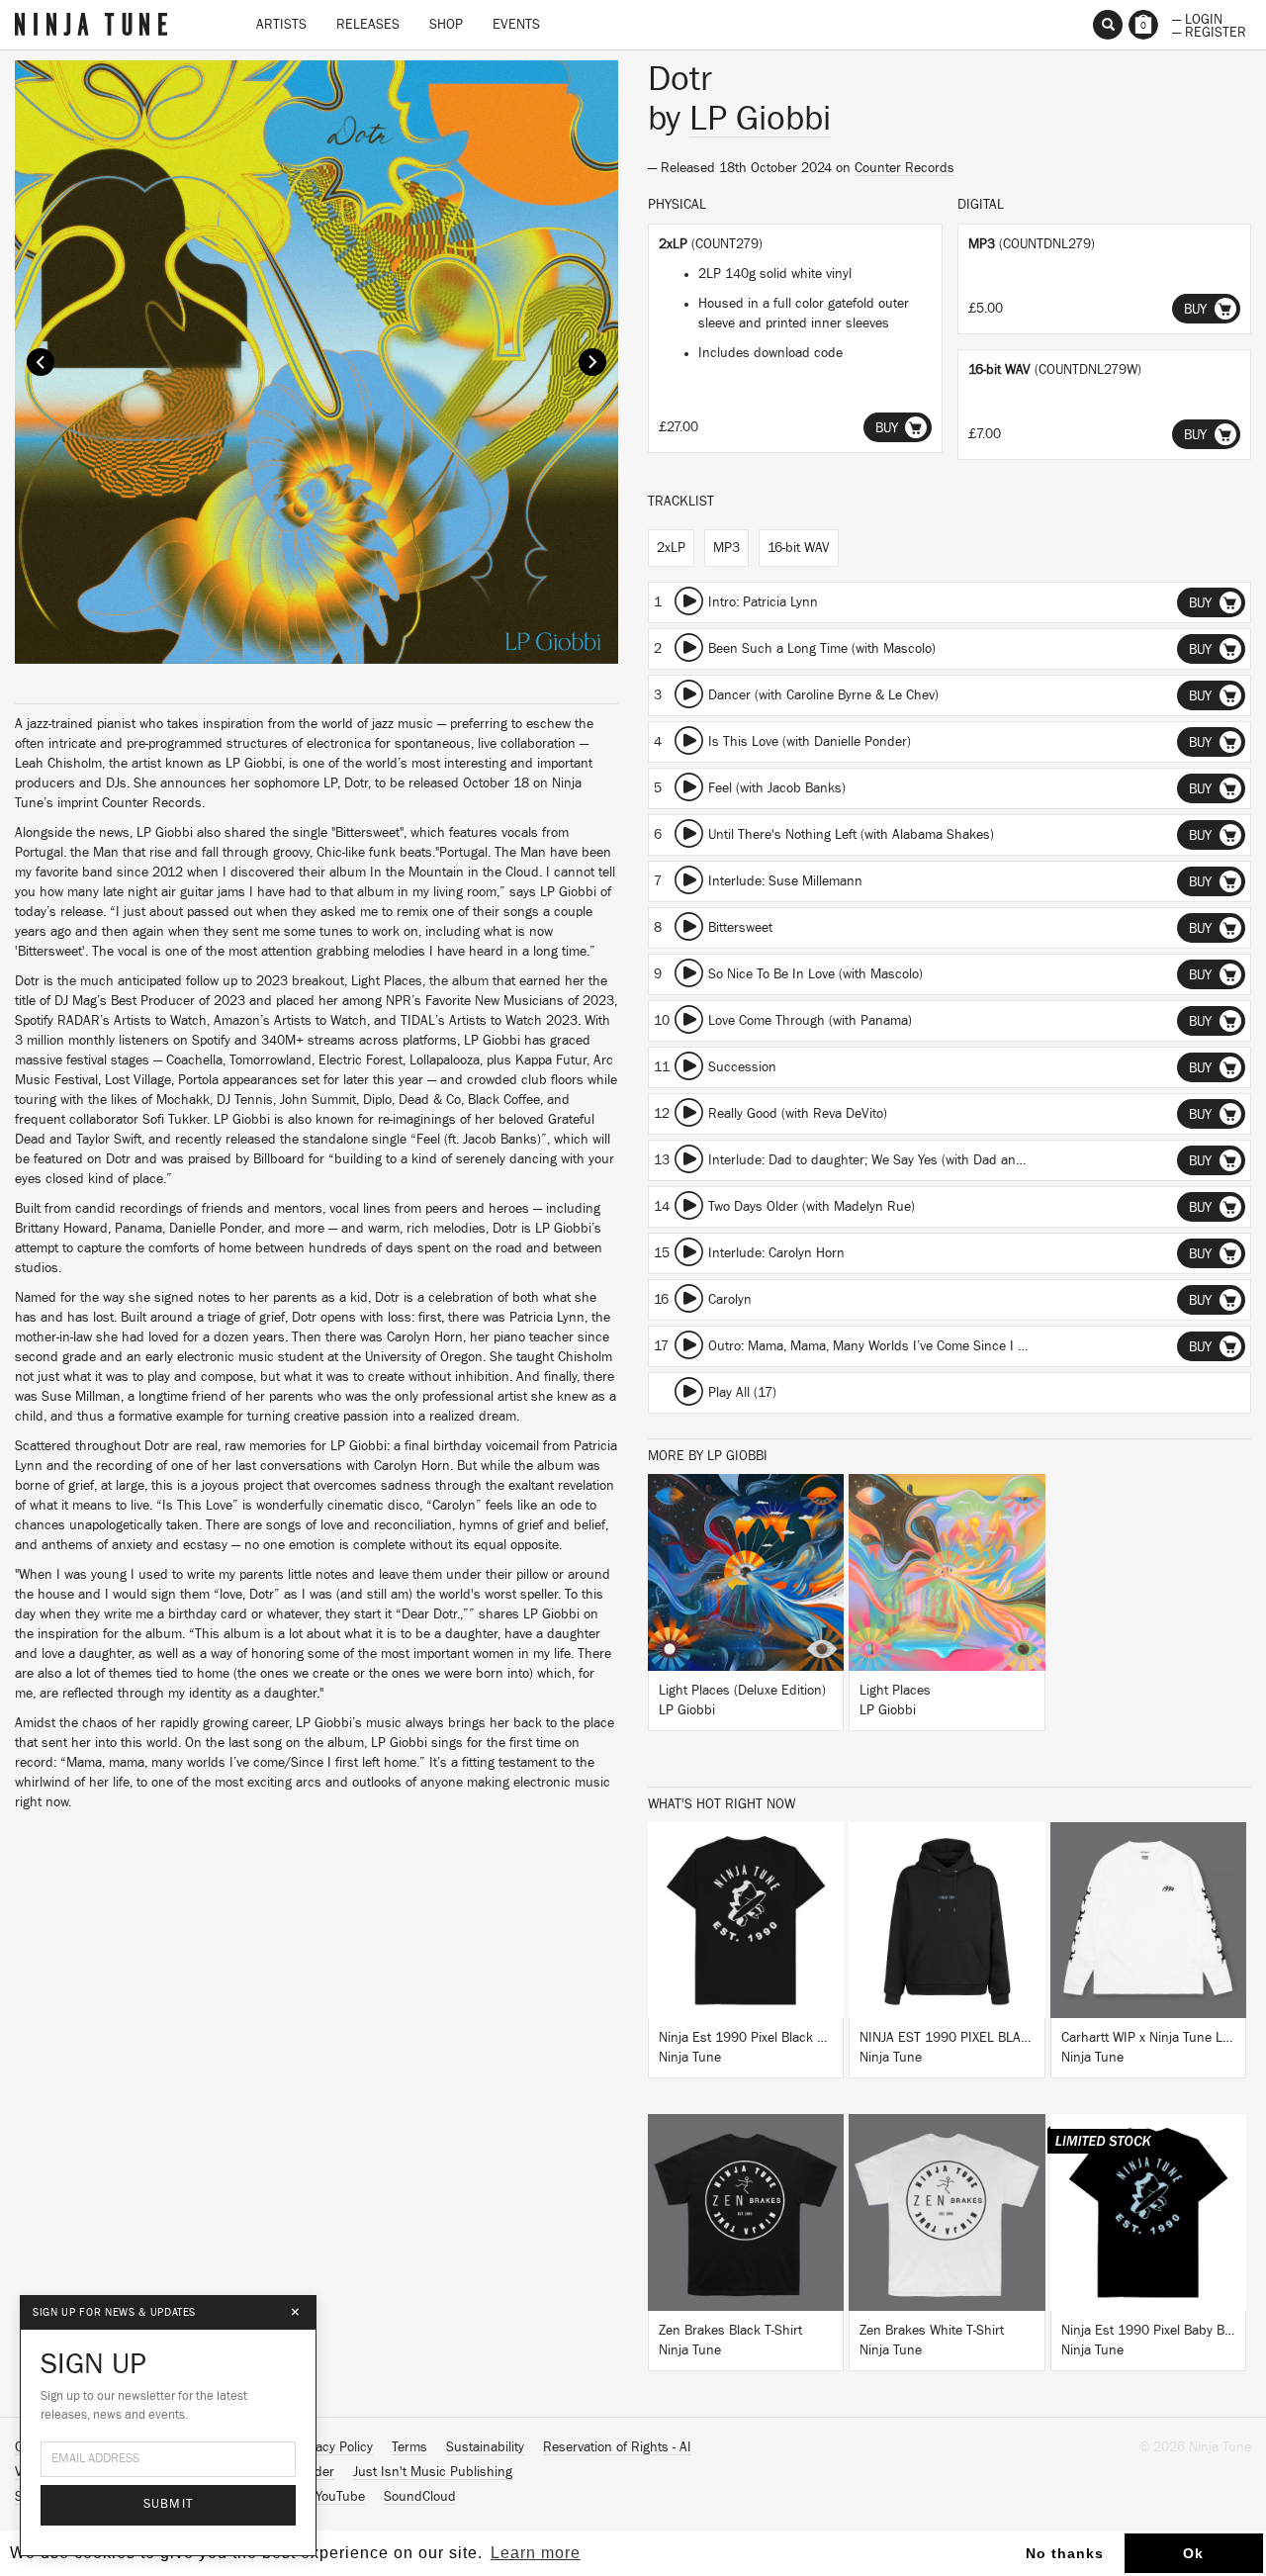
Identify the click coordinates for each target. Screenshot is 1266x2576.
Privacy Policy (333, 2447)
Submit (169, 2504)
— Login (1197, 18)
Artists (281, 25)
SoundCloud (420, 2497)
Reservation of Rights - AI (617, 2447)
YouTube (340, 2497)
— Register (1209, 31)
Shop (446, 25)
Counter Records (904, 168)
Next (592, 362)
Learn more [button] (536, 2553)
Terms (409, 2447)
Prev (41, 362)
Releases (368, 25)
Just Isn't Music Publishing (433, 2472)
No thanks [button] (1065, 2553)
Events (516, 25)
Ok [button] (1193, 2553)
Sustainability (485, 2447)
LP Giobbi (760, 119)
